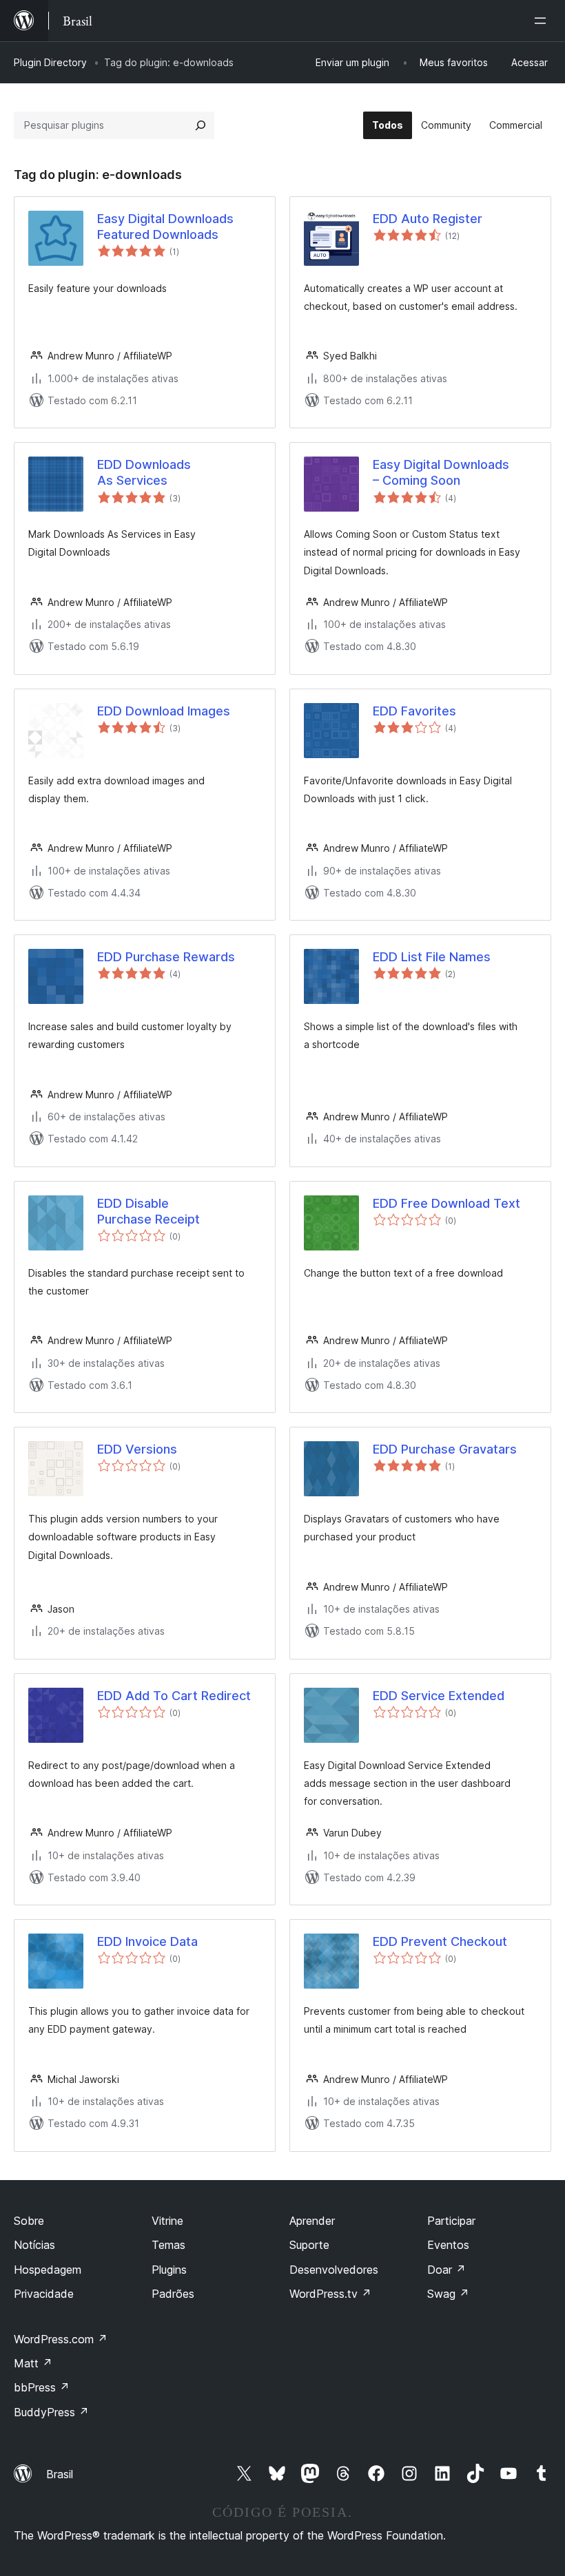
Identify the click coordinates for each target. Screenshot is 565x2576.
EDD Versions (137, 1449)
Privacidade (44, 2294)
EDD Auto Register (428, 219)
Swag (448, 2294)
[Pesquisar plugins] (201, 125)
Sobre (29, 2221)
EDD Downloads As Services (144, 472)
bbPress (42, 2387)
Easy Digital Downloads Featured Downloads (165, 227)
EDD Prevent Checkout (440, 1941)
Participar (451, 2221)
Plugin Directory (50, 62)
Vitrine (167, 2221)
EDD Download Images (164, 711)
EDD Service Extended (439, 1696)
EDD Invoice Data (147, 1941)
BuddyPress (51, 2412)
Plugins (169, 2270)
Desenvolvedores (334, 2270)
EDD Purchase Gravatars (445, 1449)
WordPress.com (61, 2339)
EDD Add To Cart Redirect (174, 1696)
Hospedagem (48, 2270)
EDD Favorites (414, 711)
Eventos (448, 2245)
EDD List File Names (432, 957)
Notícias (34, 2245)
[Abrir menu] (543, 21)
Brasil (60, 2474)
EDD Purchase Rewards (166, 957)
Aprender (312, 2221)
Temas (168, 2245)
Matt (33, 2363)
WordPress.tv (330, 2294)
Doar (446, 2270)
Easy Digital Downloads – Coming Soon (441, 472)
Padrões (173, 2294)
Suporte (309, 2245)
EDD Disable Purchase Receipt (148, 1211)
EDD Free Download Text (446, 1203)
